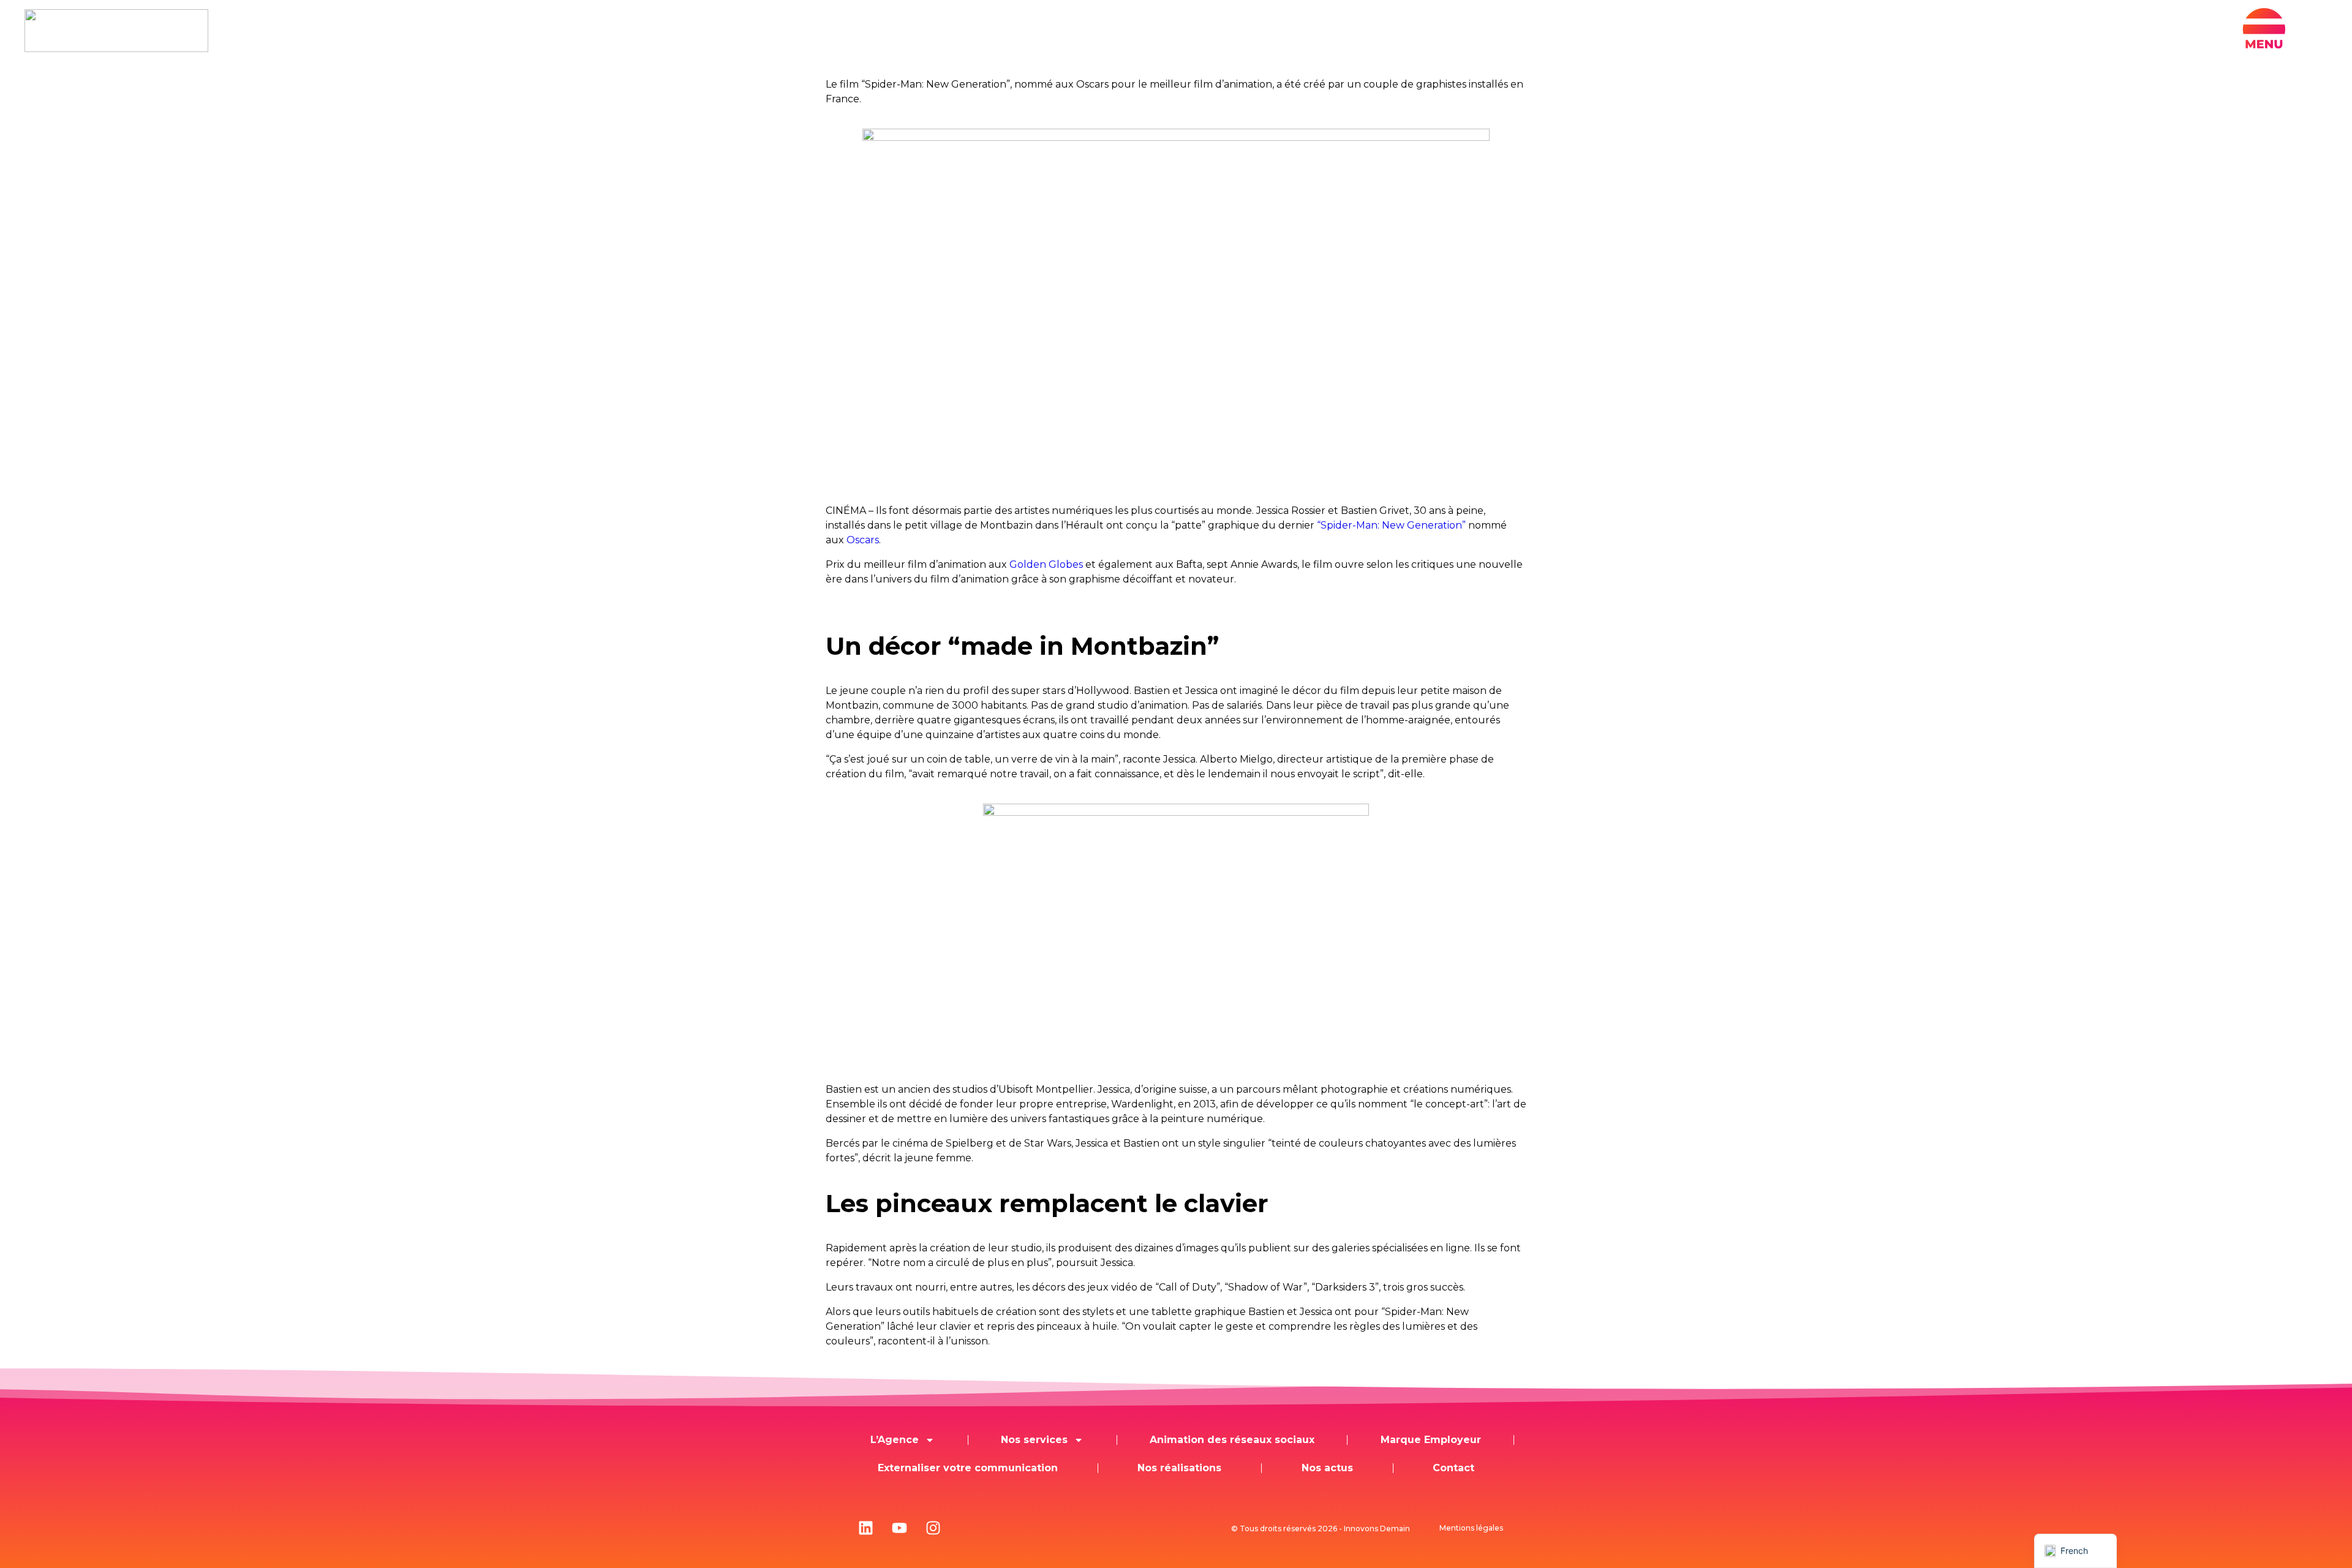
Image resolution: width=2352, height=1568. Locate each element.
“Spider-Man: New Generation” (1391, 525)
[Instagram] (933, 1528)
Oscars (863, 540)
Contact (1453, 1468)
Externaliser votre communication (968, 1468)
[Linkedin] (865, 1528)
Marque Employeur (1431, 1440)
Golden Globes (1046, 564)
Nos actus (1327, 1468)
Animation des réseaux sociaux (1232, 1440)
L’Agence (895, 1440)
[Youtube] (899, 1528)
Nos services (1034, 1440)
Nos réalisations (1179, 1468)
